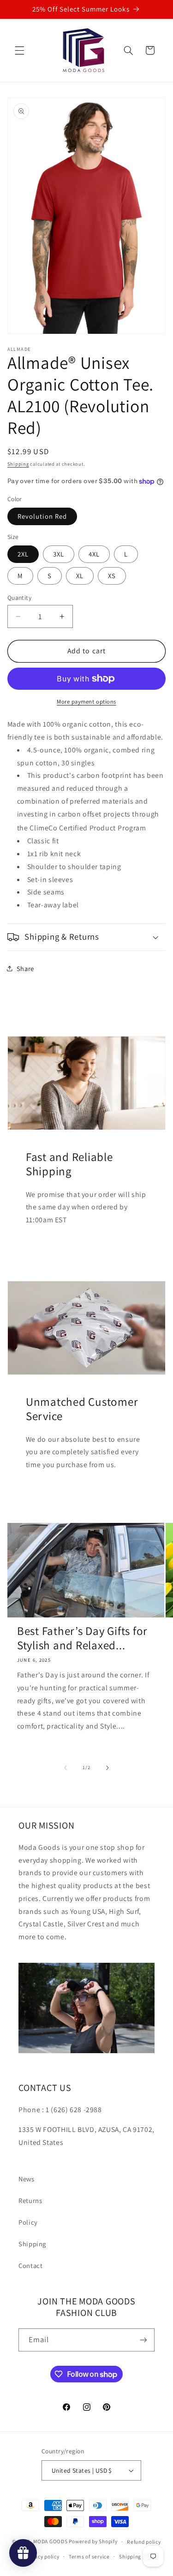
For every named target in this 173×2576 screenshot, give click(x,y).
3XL (59, 554)
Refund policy (144, 2542)
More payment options (86, 702)
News (27, 2179)
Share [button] (25, 968)
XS (112, 576)
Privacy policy (42, 2556)
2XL (23, 554)
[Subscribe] (143, 2340)
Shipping (18, 464)
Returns (30, 2200)
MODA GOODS (50, 2541)
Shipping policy (138, 2556)
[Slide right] (107, 1768)
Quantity (19, 598)
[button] (19, 50)
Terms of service (89, 2556)
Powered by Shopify (93, 2541)
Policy (28, 2222)
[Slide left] (66, 1768)
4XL (94, 554)
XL (80, 576)
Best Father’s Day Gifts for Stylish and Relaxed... (82, 1638)
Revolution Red (42, 516)
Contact (30, 2265)
